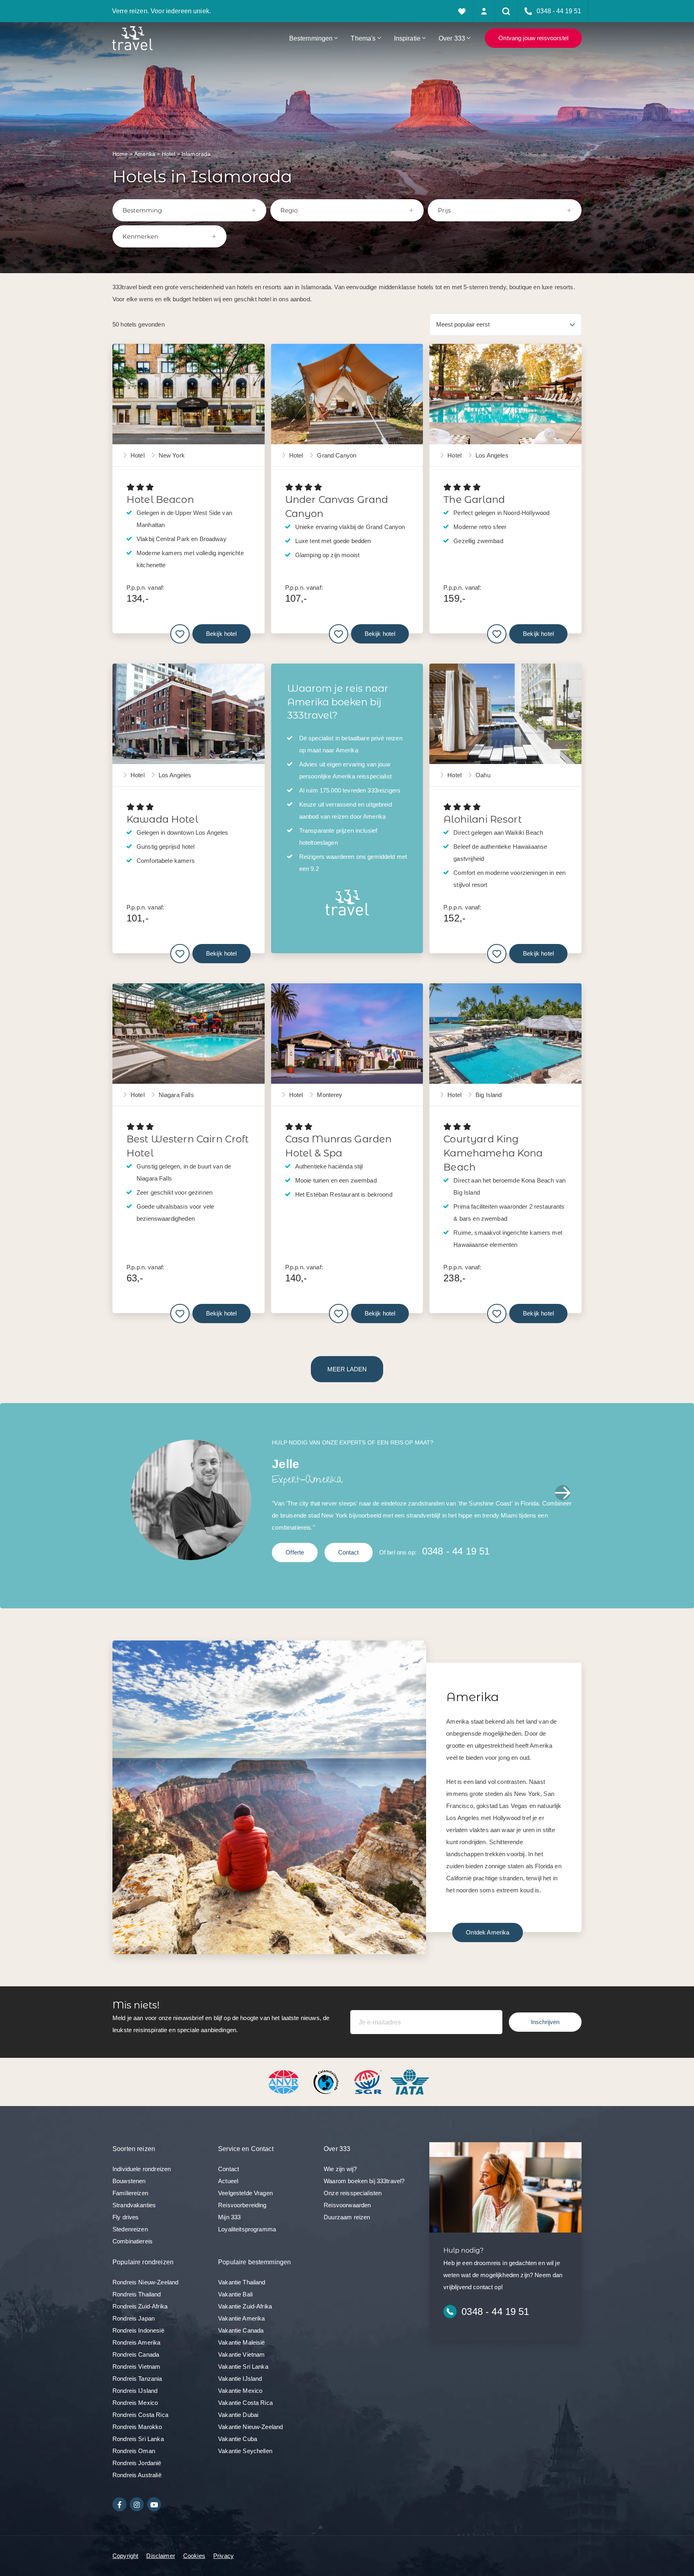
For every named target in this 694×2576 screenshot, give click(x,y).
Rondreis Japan (134, 2318)
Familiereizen (130, 2193)
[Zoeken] (506, 11)
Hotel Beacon (160, 499)
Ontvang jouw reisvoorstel (533, 38)
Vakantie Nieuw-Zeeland (250, 2427)
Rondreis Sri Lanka (138, 2439)
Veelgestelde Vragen (245, 2193)
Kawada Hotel (162, 819)
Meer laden (347, 1369)
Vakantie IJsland (240, 2379)
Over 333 (452, 38)
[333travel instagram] (137, 2504)
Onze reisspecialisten (353, 2193)
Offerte (295, 1552)
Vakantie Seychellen (245, 2451)
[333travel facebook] (119, 2504)
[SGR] (369, 2081)
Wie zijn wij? (340, 2169)
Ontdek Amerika (488, 1932)
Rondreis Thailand (137, 2294)
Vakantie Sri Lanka (243, 2367)
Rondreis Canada (136, 2354)
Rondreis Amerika (136, 2342)
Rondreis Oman (134, 2451)
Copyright (125, 2556)
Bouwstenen (129, 2181)
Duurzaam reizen (347, 2217)
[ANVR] (285, 2081)
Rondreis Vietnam (136, 2367)
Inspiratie (407, 38)
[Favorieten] (462, 11)
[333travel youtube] (154, 2504)
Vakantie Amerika (241, 2318)
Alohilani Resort (482, 819)
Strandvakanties (134, 2205)
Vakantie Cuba (238, 2439)
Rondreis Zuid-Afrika (140, 2306)
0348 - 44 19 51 (456, 1551)
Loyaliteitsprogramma (247, 2229)
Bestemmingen (311, 38)
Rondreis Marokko (137, 2427)
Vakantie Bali (235, 2294)
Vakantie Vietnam (241, 2354)
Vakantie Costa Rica (245, 2403)
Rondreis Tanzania (137, 2379)
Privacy (224, 2556)
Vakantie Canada (241, 2330)
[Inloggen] (484, 11)
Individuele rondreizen (142, 2169)
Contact (349, 1552)
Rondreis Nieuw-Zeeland (145, 2282)
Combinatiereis (133, 2241)
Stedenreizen (130, 2229)
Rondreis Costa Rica (140, 2415)
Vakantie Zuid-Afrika (245, 2306)
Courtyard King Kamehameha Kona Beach (493, 1153)
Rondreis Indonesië (138, 2330)
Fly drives (126, 2217)
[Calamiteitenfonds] (327, 2081)
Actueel (228, 2181)
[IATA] (410, 2081)
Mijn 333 (229, 2217)
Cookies (194, 2556)
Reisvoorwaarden (347, 2205)
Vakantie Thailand (242, 2282)
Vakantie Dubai (238, 2415)
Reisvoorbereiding (242, 2205)
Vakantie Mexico (240, 2391)
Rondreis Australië (137, 2475)
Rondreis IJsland (135, 2391)
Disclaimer (161, 2556)
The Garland (474, 499)
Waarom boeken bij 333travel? (364, 2181)
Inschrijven (545, 2022)
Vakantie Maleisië (242, 2342)
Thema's (363, 38)
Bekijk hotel (221, 634)
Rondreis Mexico (135, 2403)
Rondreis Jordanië (137, 2463)
